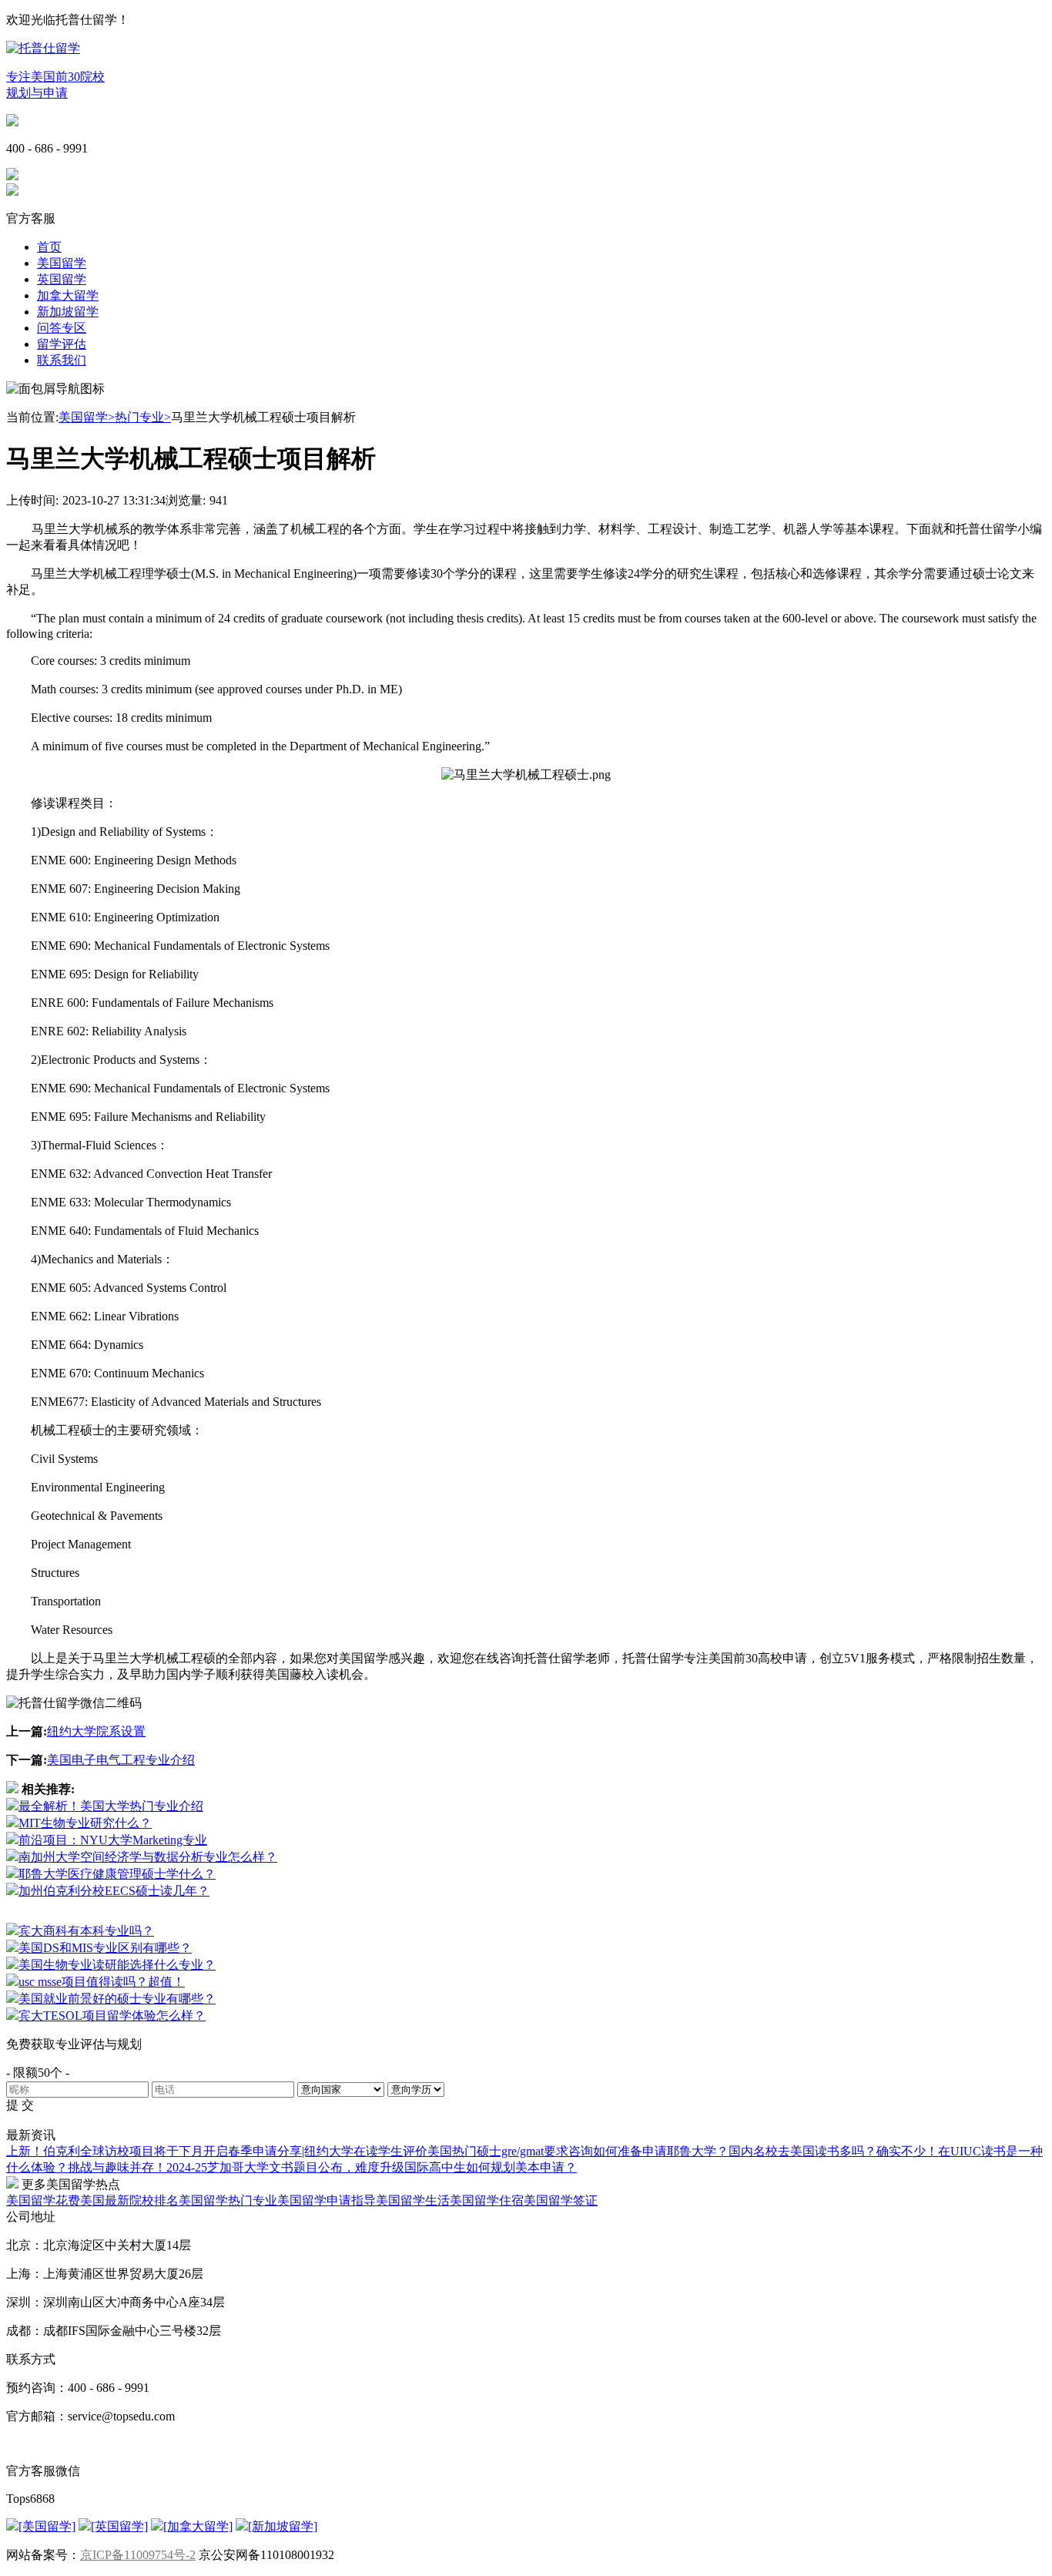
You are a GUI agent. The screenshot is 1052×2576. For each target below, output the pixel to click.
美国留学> (87, 417)
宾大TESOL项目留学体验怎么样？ (112, 2016)
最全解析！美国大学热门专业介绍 (111, 1806)
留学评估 (62, 344)
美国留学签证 (561, 2200)
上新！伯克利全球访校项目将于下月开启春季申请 (142, 2151)
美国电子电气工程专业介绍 (121, 1760)
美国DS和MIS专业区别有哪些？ (105, 1948)
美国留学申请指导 (327, 2200)
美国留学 (62, 263)
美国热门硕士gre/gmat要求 (498, 2151)
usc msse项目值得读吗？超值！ (102, 1982)
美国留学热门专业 (228, 2200)
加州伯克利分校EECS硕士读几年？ (114, 1891)
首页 (49, 247)
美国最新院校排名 (129, 2200)
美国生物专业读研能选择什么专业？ (117, 1965)
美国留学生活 (413, 2200)
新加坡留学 (68, 312)
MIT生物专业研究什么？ (85, 1823)
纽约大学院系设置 (96, 1731)
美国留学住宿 (487, 2200)
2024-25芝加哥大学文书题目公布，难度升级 (285, 2167)
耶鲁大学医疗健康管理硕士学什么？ (117, 1874)
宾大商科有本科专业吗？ (86, 1931)
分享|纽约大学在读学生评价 (352, 2151)
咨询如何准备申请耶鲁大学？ (648, 2151)
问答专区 (62, 328)
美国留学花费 (43, 2200)
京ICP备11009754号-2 (138, 2555)
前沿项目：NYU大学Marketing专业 (113, 1840)
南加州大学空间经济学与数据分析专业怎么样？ (148, 1857)
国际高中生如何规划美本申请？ (491, 2167)
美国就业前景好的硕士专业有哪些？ (117, 1999)
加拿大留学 (68, 295)
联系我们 (62, 360)
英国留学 (62, 279)
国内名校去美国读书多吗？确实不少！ (833, 2151)
